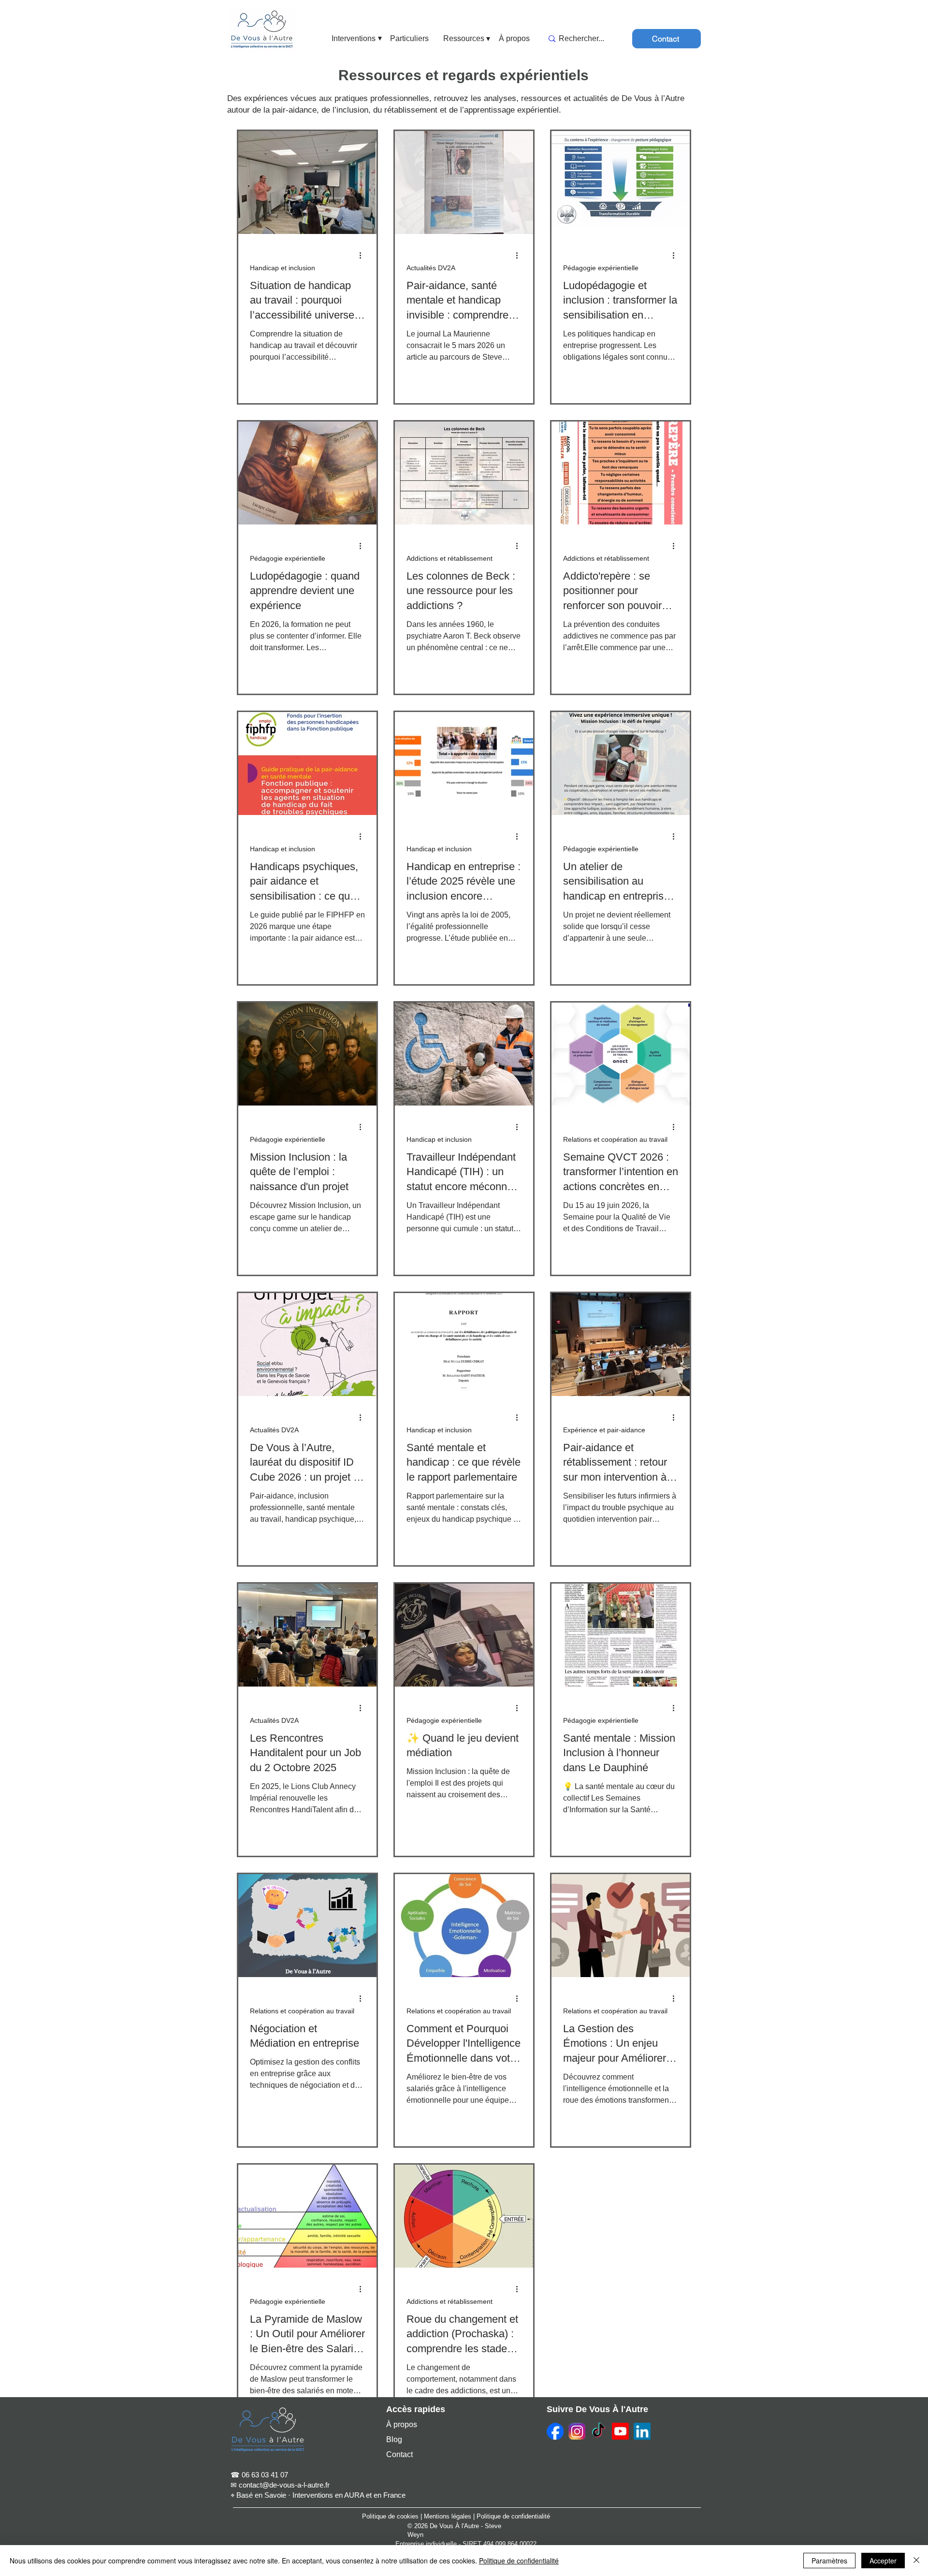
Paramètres (829, 2561)
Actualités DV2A (431, 268)
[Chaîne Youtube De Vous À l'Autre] (620, 2431)
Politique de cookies (390, 2516)
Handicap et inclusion (283, 268)
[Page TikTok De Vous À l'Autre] (599, 2431)
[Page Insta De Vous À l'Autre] (577, 2431)
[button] (354, 39)
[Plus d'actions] (363, 256)
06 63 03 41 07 (265, 2475)
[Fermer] (916, 2561)
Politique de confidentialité (513, 2516)
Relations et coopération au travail (615, 1139)
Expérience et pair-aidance (604, 1430)
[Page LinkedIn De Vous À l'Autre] (642, 2431)
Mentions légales (448, 2516)
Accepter (883, 2561)
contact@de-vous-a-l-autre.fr (284, 2485)
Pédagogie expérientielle (601, 268)
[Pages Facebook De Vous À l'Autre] (555, 2431)
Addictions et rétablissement (449, 558)
